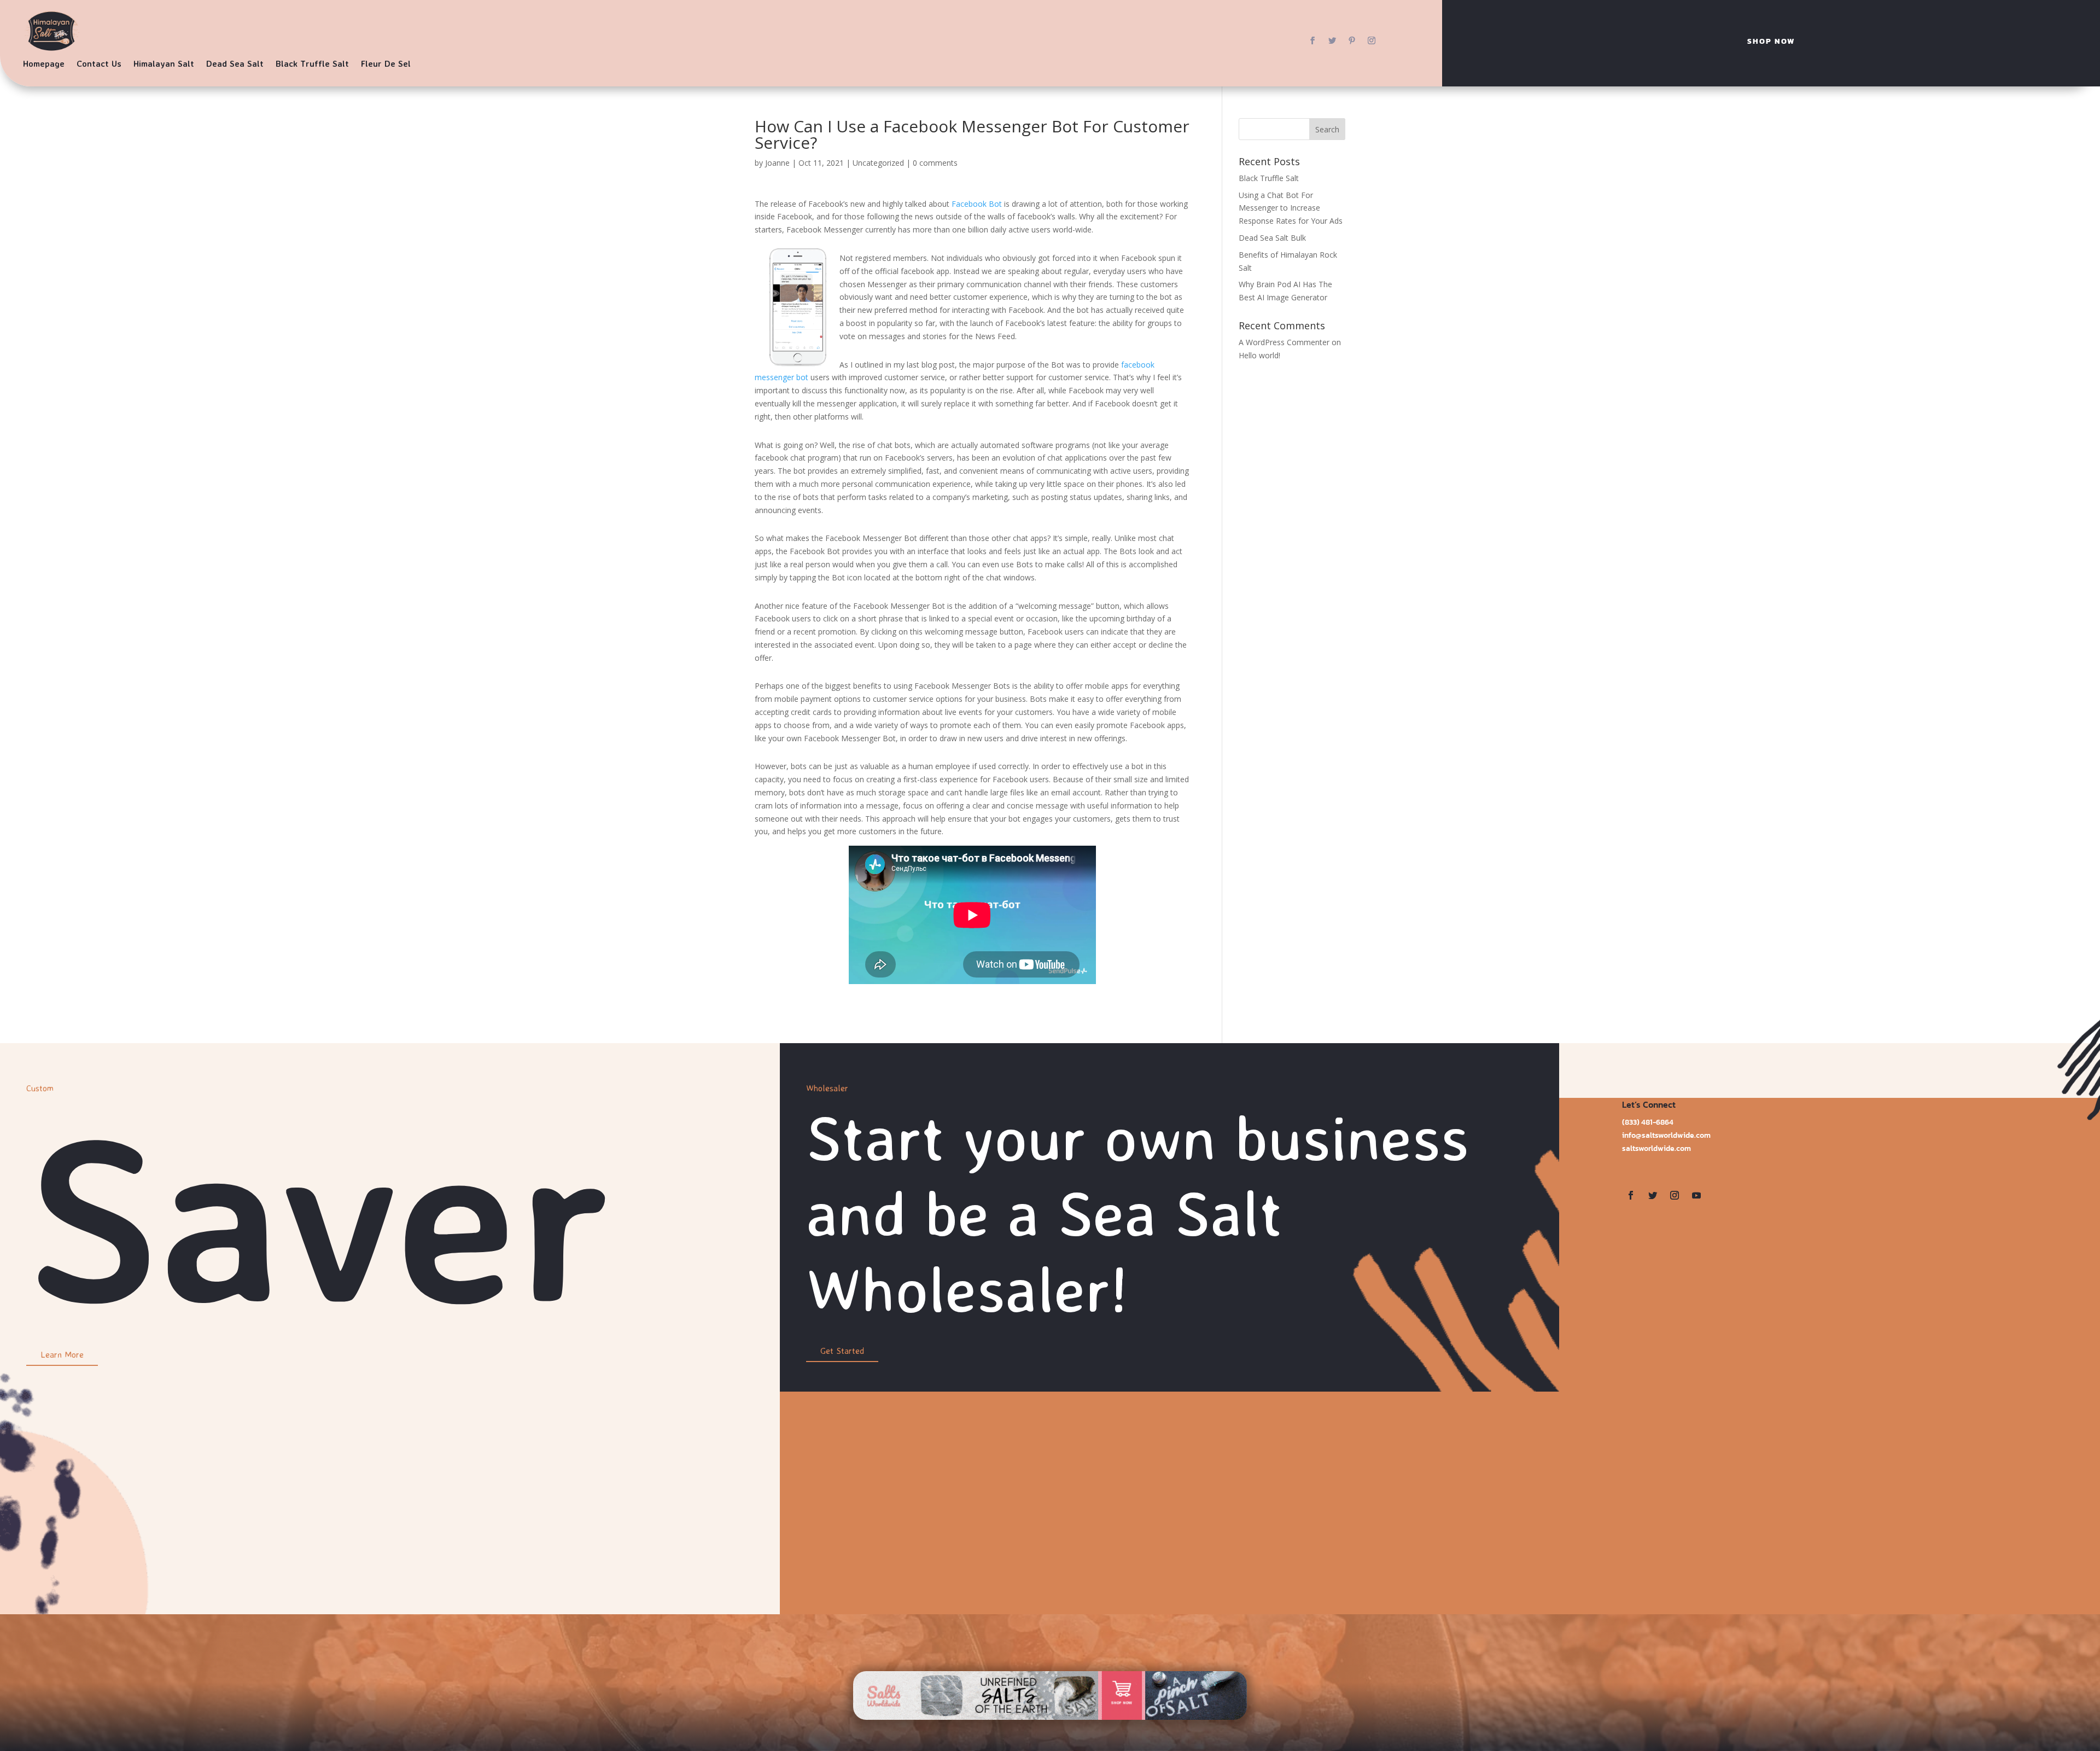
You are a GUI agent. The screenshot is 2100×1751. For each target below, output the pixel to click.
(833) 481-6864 (1648, 1122)
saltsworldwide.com (1656, 1148)
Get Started (842, 1351)
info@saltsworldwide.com (1666, 1135)
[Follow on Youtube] (1696, 1195)
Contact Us (99, 63)
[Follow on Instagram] (1372, 40)
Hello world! (1259, 355)
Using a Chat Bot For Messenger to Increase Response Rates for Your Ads (1291, 208)
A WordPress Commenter (1284, 342)
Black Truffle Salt (312, 63)
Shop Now (1771, 41)
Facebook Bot (977, 204)
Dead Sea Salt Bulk (1272, 238)
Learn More (62, 1354)
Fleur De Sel (386, 63)
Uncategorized (878, 163)
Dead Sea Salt (235, 63)
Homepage (44, 63)
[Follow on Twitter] (1332, 40)
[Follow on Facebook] (1312, 40)
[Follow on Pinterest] (1352, 40)
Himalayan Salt (164, 63)
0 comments (935, 163)
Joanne (777, 163)
